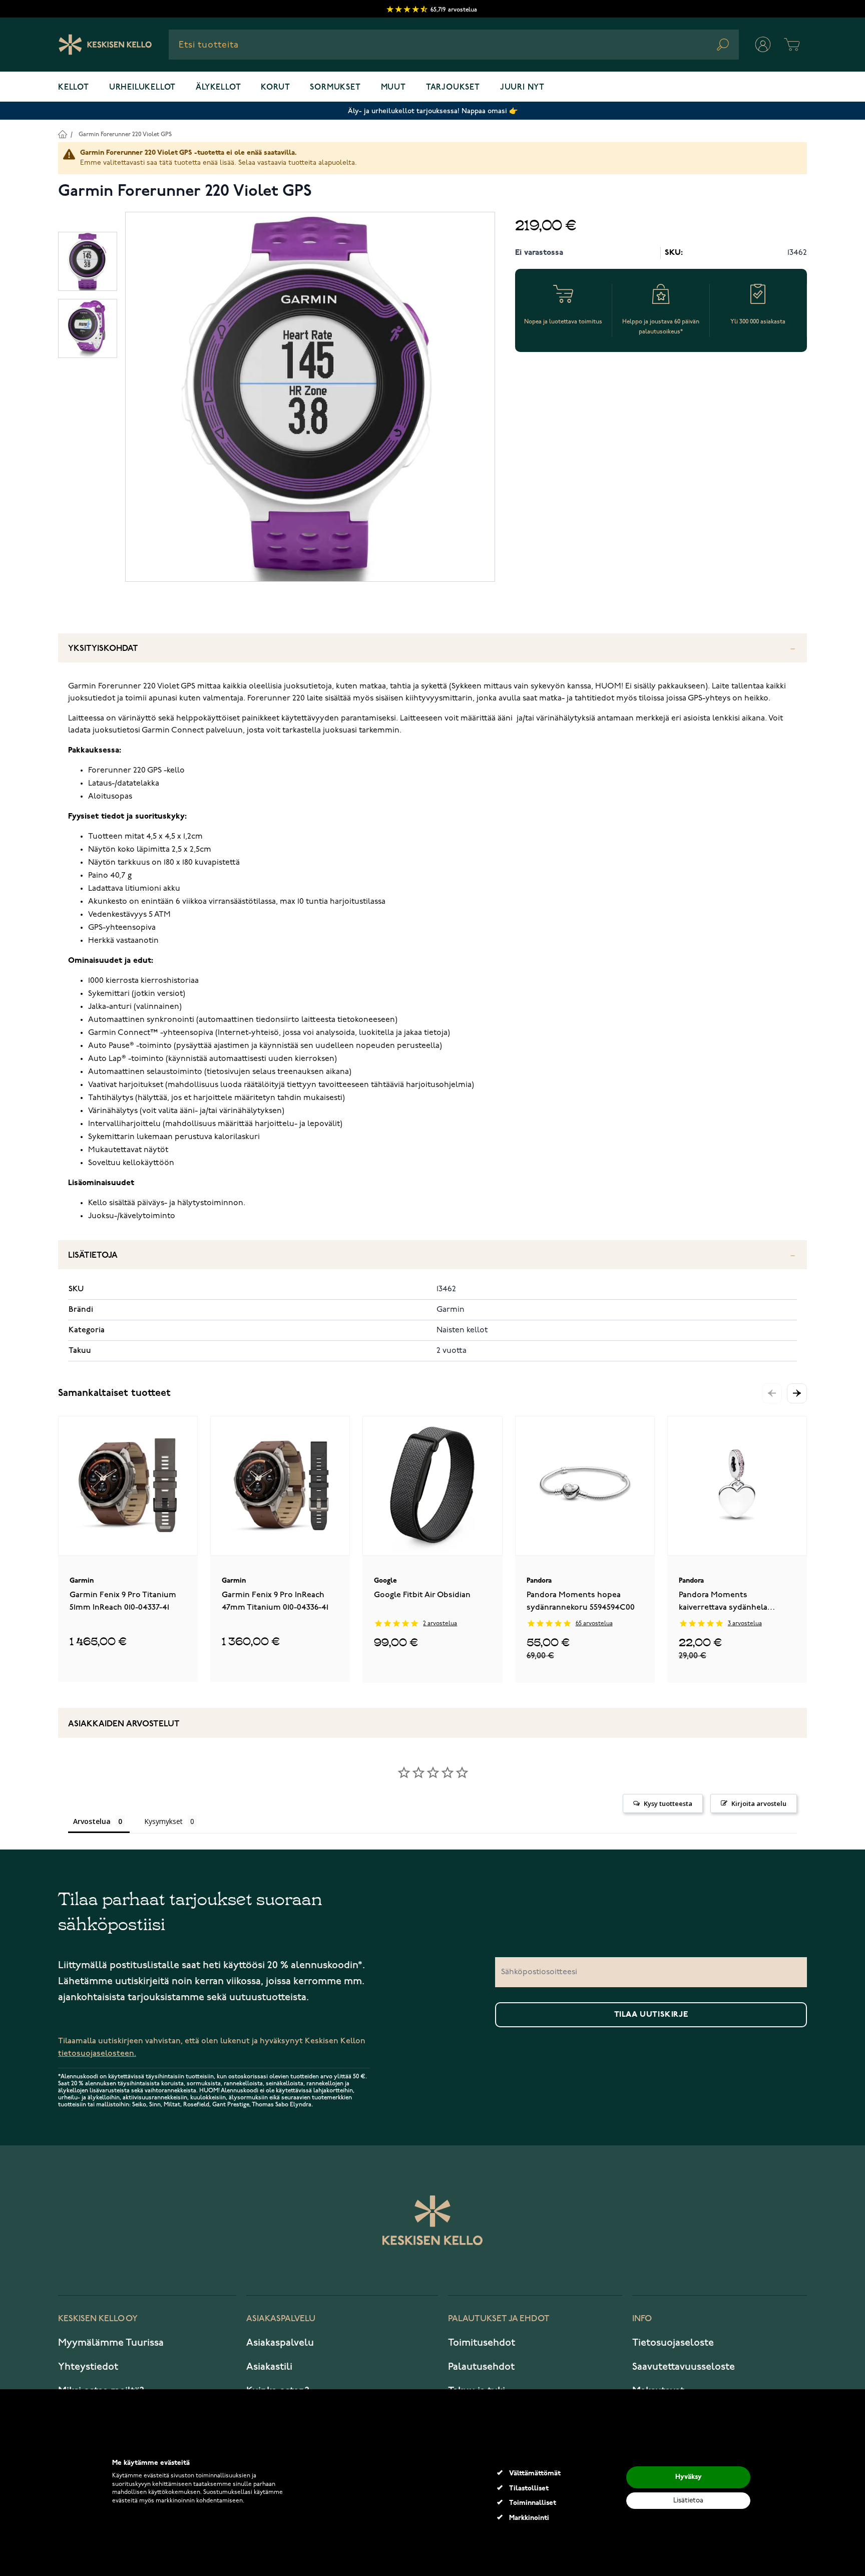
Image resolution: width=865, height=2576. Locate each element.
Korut (275, 88)
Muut (393, 88)
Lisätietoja (93, 1255)
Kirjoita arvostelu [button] (759, 1803)
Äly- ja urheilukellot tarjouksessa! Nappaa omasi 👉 (433, 111)
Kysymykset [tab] (163, 1821)
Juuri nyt (522, 88)
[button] (797, 1393)
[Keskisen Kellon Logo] (105, 45)
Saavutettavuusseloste (684, 2367)
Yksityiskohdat (103, 649)
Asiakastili (269, 2367)
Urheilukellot (142, 88)
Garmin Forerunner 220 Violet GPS (125, 134)
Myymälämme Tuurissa (111, 2343)
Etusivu (62, 134)
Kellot (74, 88)
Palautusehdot (481, 2367)
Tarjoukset (453, 88)
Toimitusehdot (482, 2343)
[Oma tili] (763, 45)
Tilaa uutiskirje (651, 2015)
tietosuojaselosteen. (97, 2054)
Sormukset (335, 88)
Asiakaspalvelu (280, 2343)
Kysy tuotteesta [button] (668, 1803)
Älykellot (218, 88)
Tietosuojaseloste (673, 2343)
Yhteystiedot (88, 2367)
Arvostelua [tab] (92, 1821)
